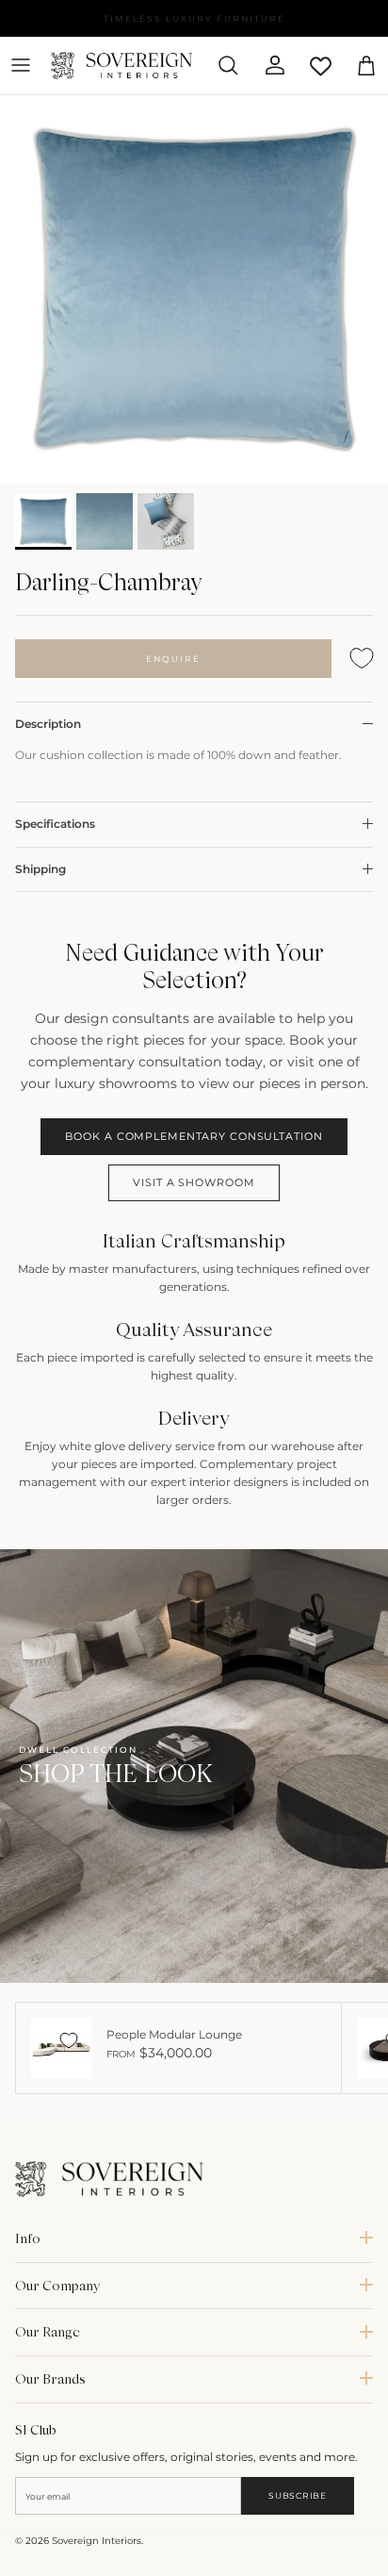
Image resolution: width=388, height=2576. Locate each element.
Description (48, 724)
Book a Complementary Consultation (194, 1136)
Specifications (55, 824)
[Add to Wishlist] (362, 659)
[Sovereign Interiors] (121, 66)
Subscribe (297, 2495)
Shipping (40, 869)
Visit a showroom (194, 1182)
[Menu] (21, 65)
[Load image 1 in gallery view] (194, 289)
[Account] (267, 65)
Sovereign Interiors (97, 2541)
